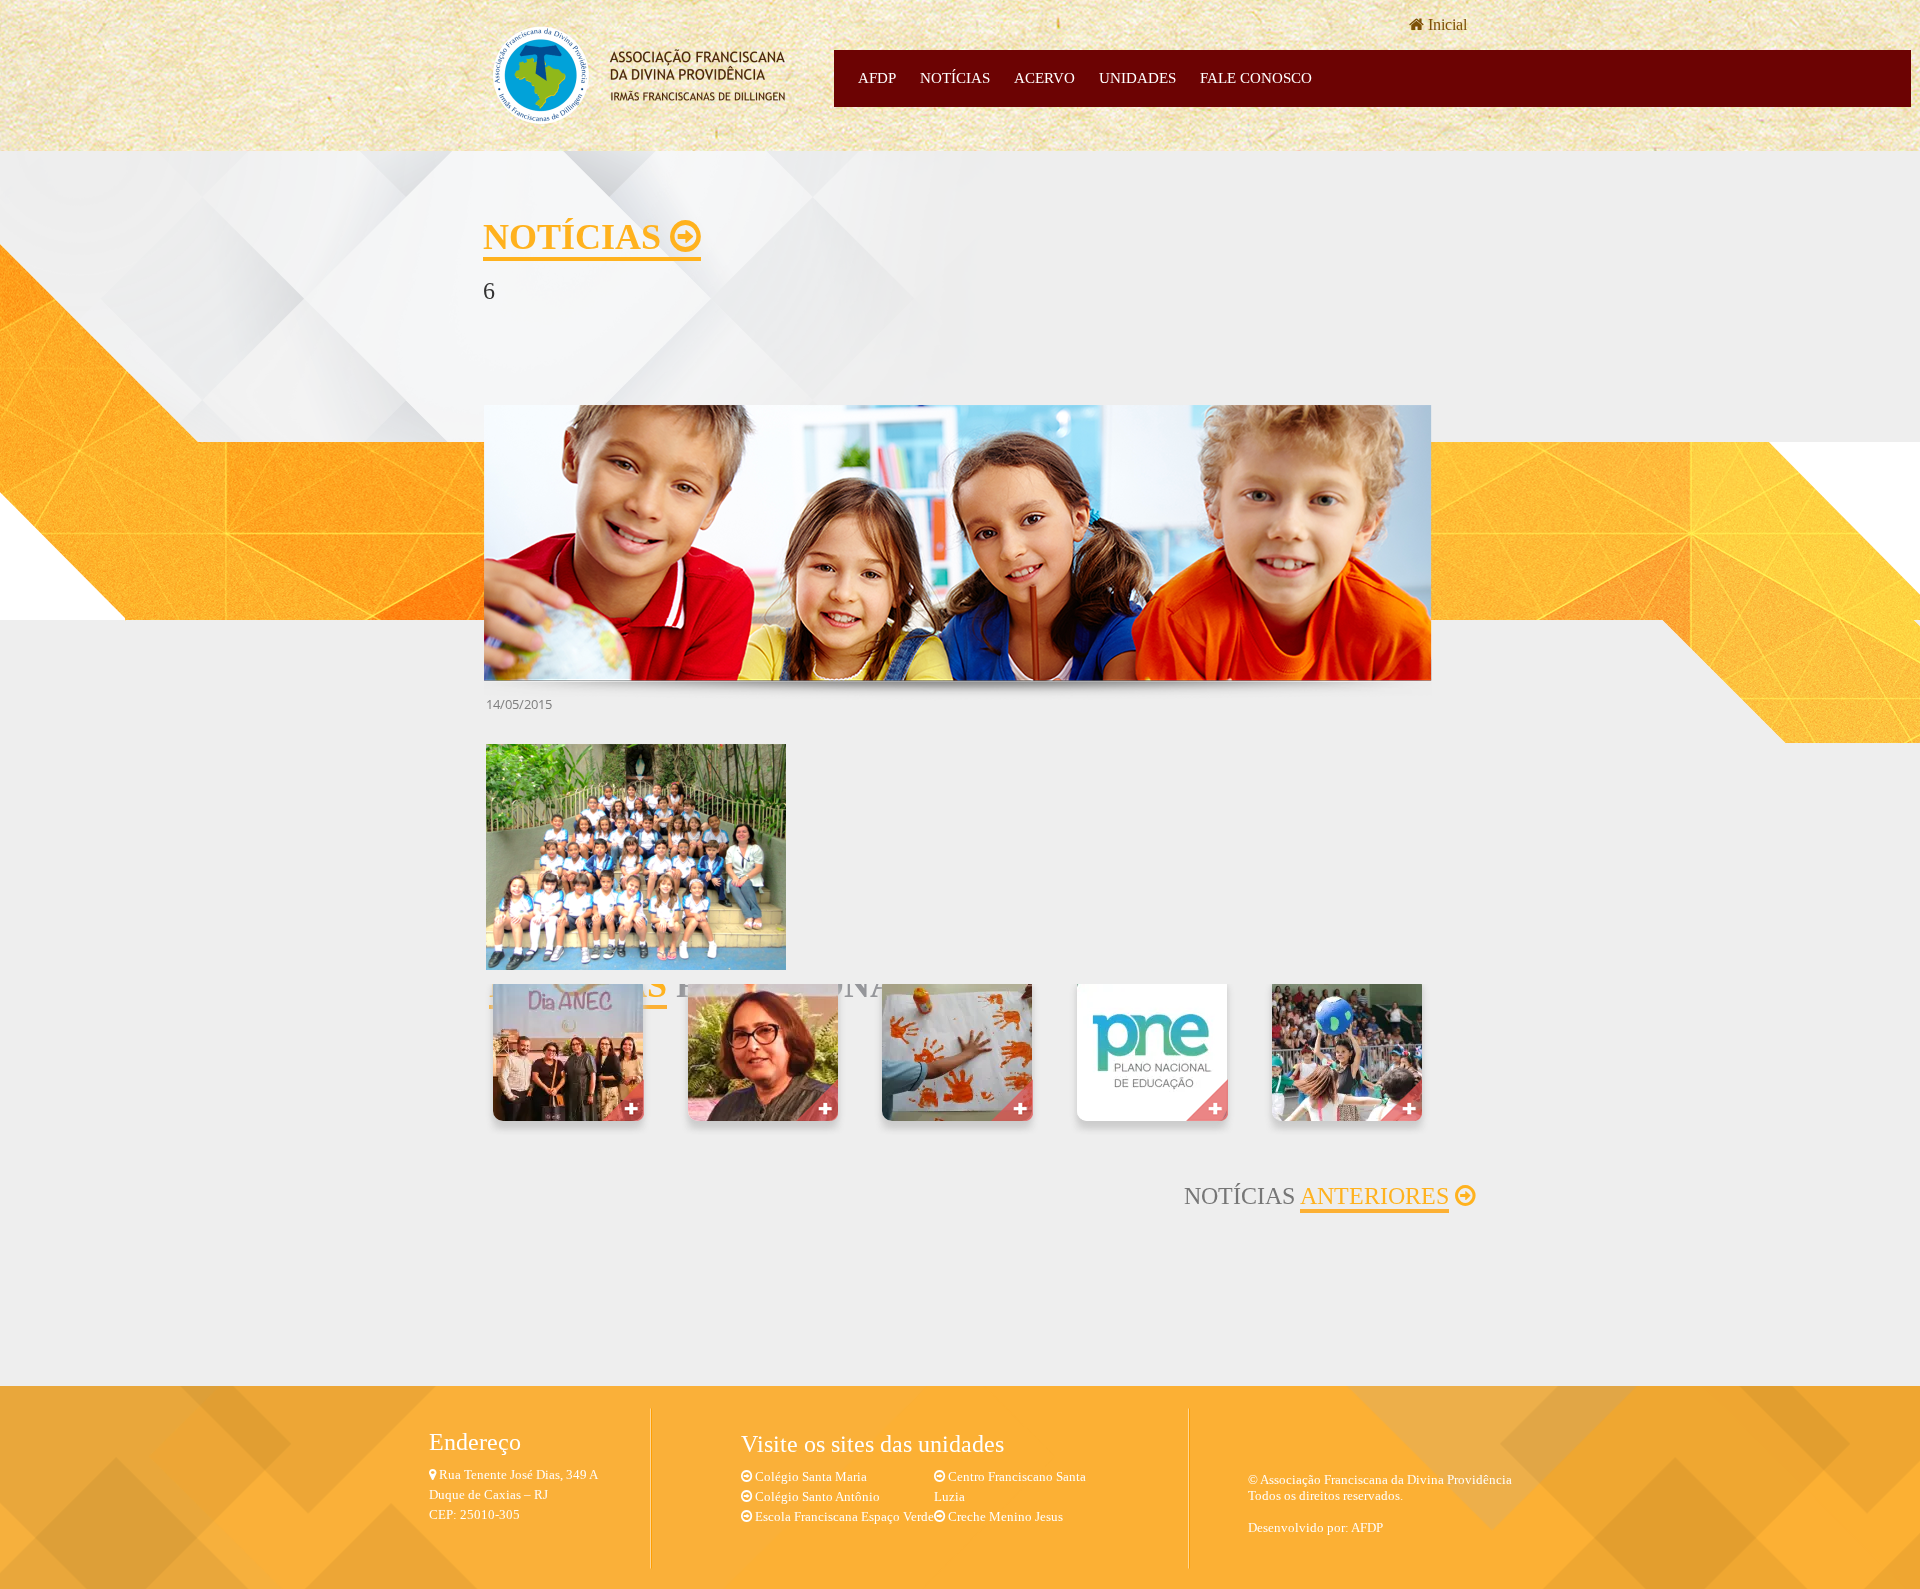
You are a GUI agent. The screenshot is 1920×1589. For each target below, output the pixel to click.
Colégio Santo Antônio (817, 1496)
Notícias (955, 78)
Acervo (1044, 78)
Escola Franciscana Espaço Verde (844, 1516)
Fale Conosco (1256, 78)
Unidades (1137, 78)
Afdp (877, 78)
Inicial (1445, 24)
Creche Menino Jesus (1005, 1516)
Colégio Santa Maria (811, 1476)
